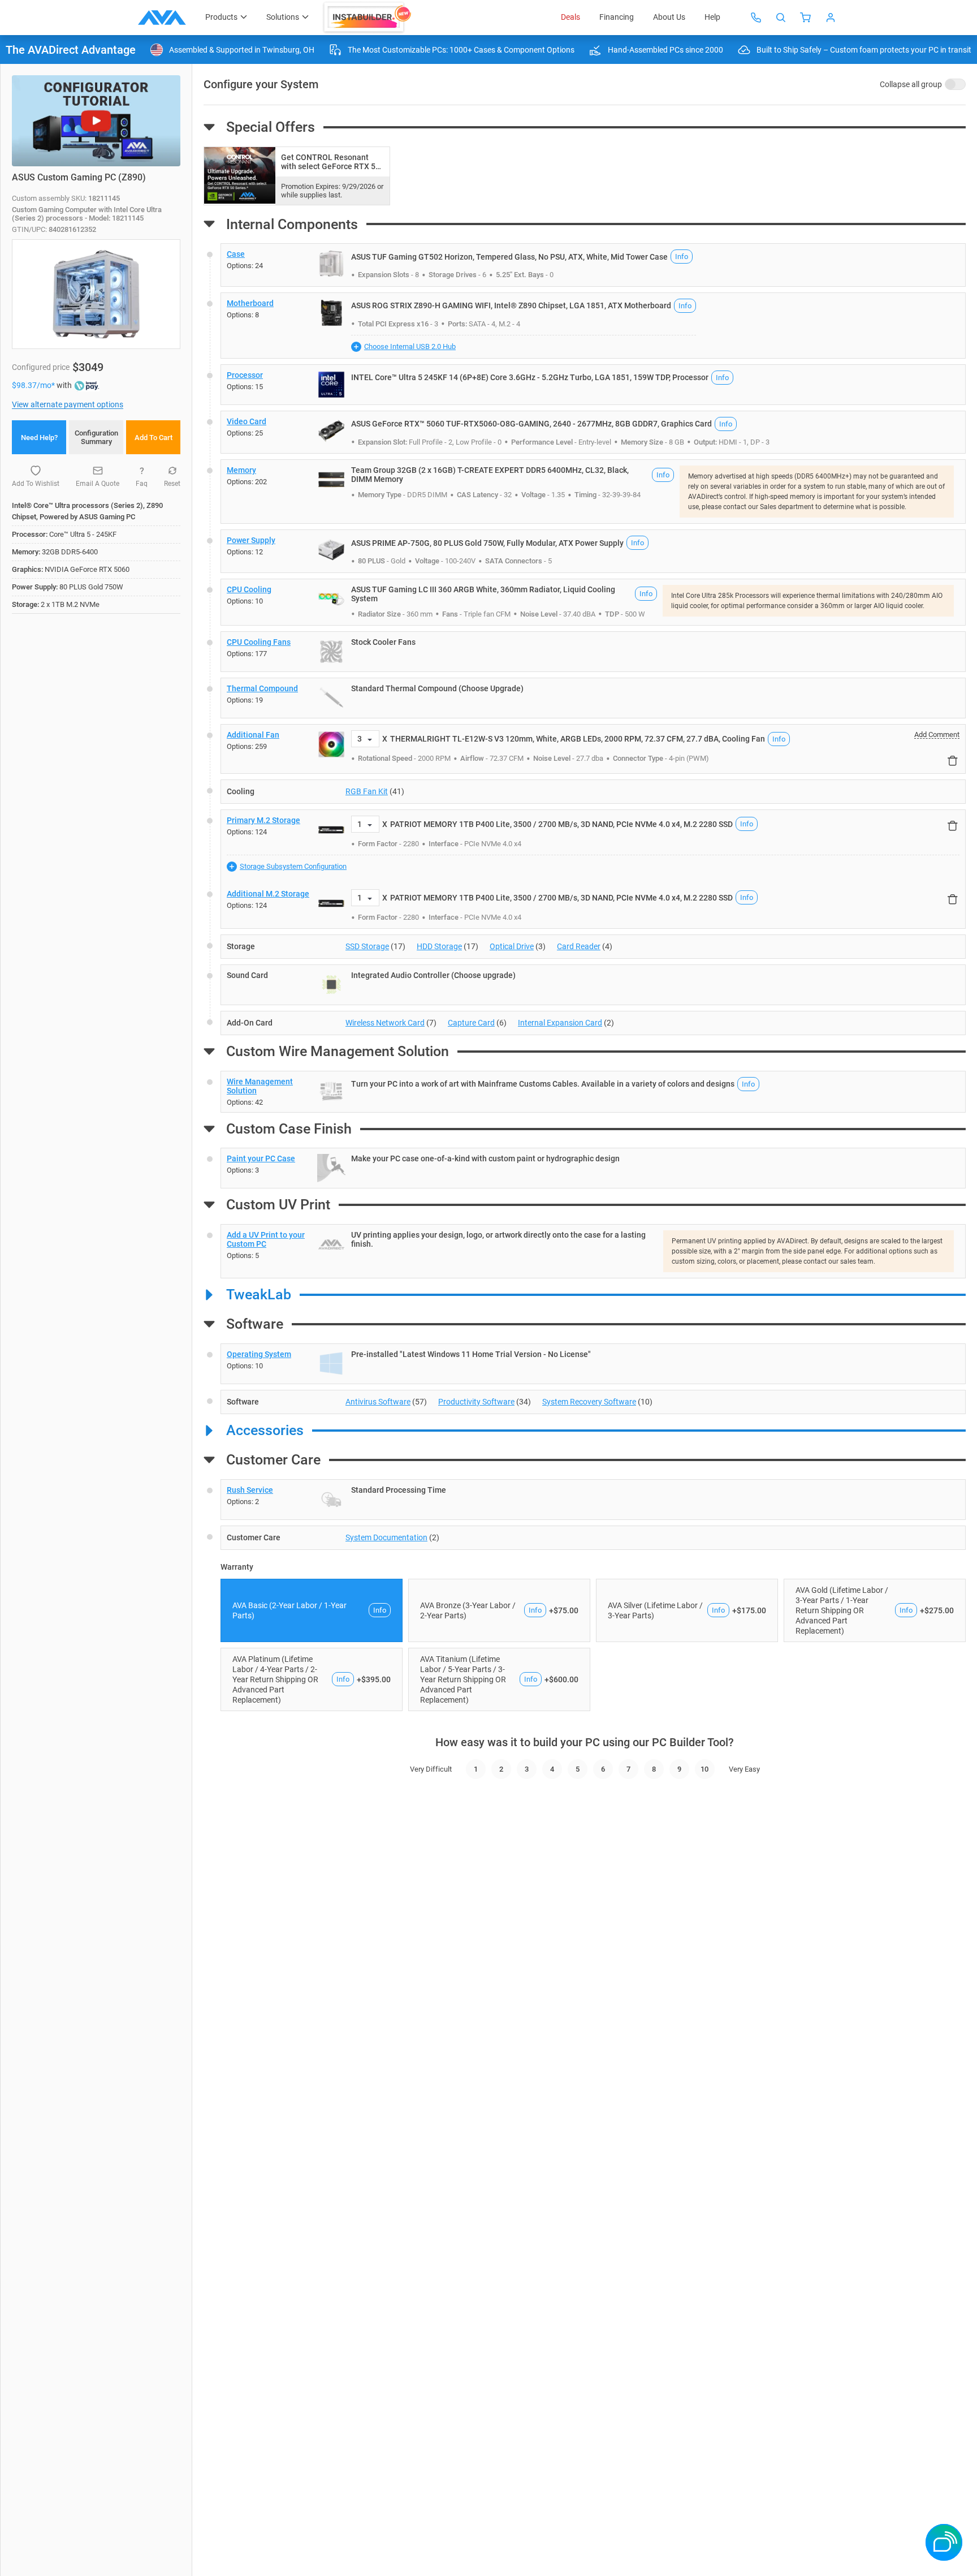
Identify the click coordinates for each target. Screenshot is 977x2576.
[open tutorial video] (96, 121)
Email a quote (98, 484)
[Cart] (806, 18)
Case (236, 254)
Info (682, 257)
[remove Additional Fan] (953, 760)
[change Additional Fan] (593, 749)
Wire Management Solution (260, 1086)
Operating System (259, 1354)
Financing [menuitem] (617, 17)
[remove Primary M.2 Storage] (953, 826)
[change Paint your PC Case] (593, 1168)
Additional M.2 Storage (268, 894)
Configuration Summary (96, 437)
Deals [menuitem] (570, 17)
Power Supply (251, 540)
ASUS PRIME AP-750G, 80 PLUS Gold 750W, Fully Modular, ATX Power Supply (487, 543)
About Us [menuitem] (669, 17)
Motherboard (250, 303)
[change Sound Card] (593, 985)
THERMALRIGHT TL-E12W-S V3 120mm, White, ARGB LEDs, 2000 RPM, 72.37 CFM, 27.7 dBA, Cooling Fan (578, 739)
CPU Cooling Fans (259, 642)
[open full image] (96, 294)
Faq (142, 484)
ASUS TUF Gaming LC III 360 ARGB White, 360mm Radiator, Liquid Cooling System (483, 594)
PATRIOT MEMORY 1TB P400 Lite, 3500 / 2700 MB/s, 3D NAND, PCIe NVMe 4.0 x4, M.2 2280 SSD (561, 824)
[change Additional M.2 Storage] (593, 906)
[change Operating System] (593, 1364)
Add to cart (154, 438)
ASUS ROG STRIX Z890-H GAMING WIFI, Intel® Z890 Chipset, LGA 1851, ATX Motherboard (511, 305)
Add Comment (937, 735)
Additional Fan (253, 735)
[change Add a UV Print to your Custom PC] (593, 1251)
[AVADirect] (162, 18)
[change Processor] (593, 385)
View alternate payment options (68, 404)
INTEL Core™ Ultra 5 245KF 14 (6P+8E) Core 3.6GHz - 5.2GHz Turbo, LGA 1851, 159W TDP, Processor (530, 377)
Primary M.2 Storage (263, 820)
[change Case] (593, 265)
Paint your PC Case (261, 1158)
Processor (245, 375)
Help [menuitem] (712, 17)
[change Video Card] (593, 432)
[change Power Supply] (593, 551)
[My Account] (831, 18)
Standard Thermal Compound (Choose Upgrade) (437, 688)
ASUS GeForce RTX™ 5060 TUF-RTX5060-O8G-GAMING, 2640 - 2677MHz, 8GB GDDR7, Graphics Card (531, 424)
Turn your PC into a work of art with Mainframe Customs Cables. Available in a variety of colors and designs (543, 1084)
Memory (241, 470)
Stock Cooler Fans (383, 642)
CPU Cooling (249, 589)
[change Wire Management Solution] (593, 1092)
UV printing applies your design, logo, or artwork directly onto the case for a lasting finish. (498, 1239)
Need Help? (39, 438)
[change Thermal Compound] (593, 698)
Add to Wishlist (36, 484)
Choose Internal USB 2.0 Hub (410, 346)
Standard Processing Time (399, 1490)
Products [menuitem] (221, 17)
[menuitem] (368, 18)
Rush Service (250, 1490)
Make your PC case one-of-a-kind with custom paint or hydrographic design (485, 1158)
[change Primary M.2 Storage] (593, 847)
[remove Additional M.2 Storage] (953, 899)
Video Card (247, 421)
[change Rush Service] (593, 1500)
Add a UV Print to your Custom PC (266, 1239)
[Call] (756, 18)
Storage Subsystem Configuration (293, 866)
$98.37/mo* (34, 385)
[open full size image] (331, 264)
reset (172, 484)
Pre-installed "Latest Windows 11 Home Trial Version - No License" (471, 1354)
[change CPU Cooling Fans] (593, 652)
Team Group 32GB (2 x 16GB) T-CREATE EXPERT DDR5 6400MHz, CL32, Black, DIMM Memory (490, 475)
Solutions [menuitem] (283, 17)
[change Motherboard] (593, 326)
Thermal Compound (262, 688)
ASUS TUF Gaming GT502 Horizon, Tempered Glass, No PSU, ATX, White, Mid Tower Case (509, 257)
